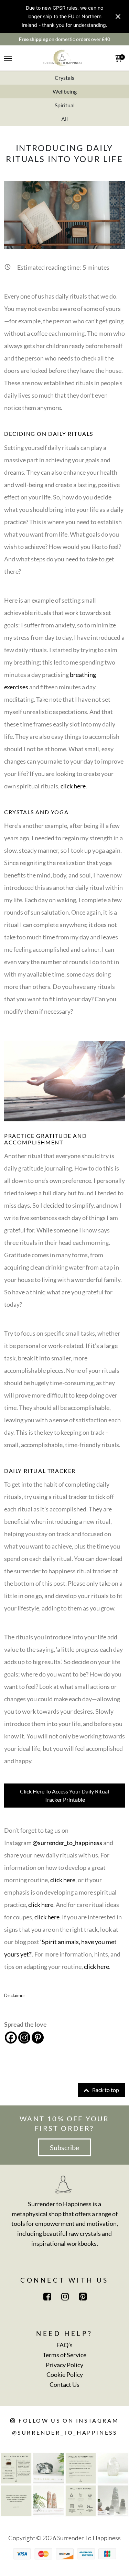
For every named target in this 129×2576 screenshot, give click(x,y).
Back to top (105, 2090)
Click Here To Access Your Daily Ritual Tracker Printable (64, 1795)
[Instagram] (24, 2038)
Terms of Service (64, 2355)
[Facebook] (11, 2038)
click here (73, 786)
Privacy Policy (64, 2365)
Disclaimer (15, 1995)
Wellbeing (65, 91)
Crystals (64, 78)
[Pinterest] (38, 2038)
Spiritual (65, 105)
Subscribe (64, 2147)
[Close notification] (118, 17)
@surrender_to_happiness (67, 1843)
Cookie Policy (65, 2374)
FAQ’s (64, 2345)
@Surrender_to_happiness (65, 2432)
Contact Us (64, 2384)
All (64, 119)
